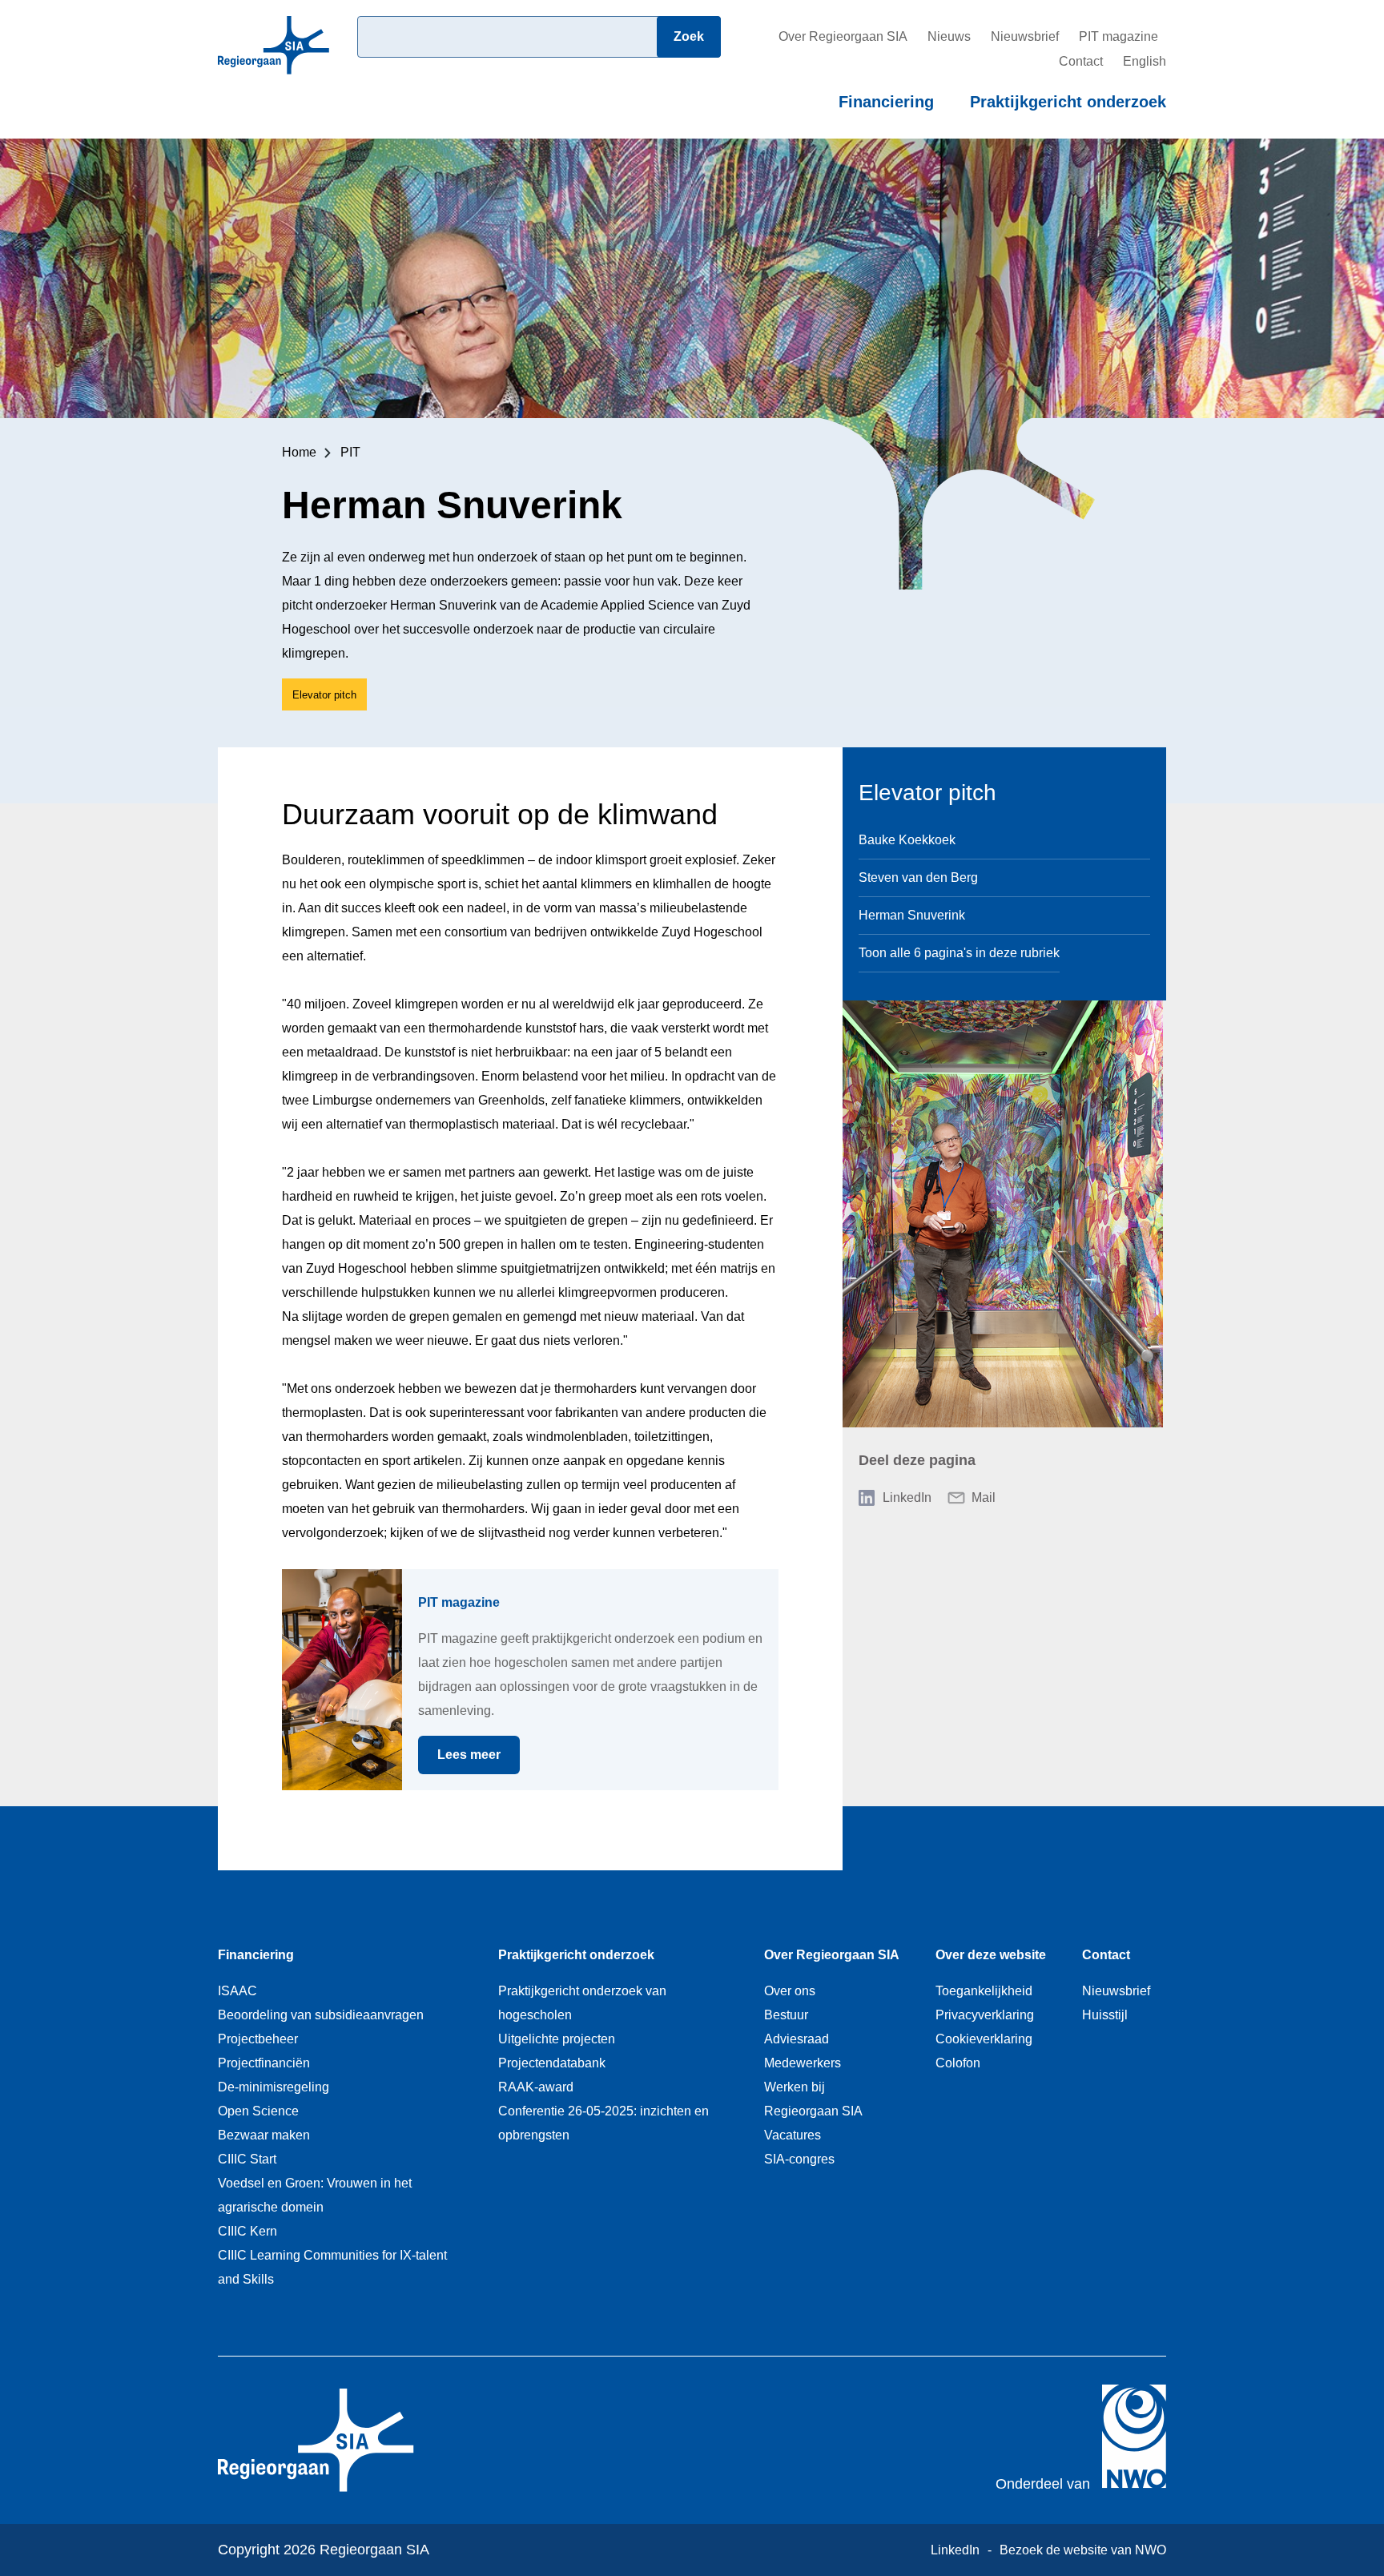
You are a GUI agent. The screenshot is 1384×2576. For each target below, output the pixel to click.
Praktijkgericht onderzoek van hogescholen (582, 2003)
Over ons (790, 1991)
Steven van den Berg (918, 877)
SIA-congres (799, 2159)
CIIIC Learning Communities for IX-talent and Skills (332, 2267)
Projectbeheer (258, 2039)
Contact (1081, 61)
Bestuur (786, 2015)
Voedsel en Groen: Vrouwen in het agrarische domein (315, 2195)
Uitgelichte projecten (557, 2039)
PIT (350, 452)
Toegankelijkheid (984, 1991)
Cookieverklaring (984, 2039)
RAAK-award (536, 2087)
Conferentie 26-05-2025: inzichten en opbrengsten (603, 2123)
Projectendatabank (552, 2063)
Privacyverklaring (985, 2015)
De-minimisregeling (274, 2087)
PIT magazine (1118, 36)
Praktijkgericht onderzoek (1068, 102)
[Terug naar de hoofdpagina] (274, 69)
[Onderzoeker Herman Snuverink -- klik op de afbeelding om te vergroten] (1003, 1214)
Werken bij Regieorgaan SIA (813, 2099)
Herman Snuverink (912, 915)
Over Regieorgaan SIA (843, 36)
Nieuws (949, 36)
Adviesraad (797, 2039)
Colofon (958, 2063)
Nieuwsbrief (1025, 36)
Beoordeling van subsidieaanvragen (321, 2015)
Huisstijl (1105, 2015)
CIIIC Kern (247, 2231)
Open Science (258, 2111)
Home (299, 452)
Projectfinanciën (264, 2063)
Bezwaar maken (264, 2135)
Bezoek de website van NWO (1083, 2550)
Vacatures (793, 2135)
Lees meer (479, 1755)
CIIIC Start (247, 2159)
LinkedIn (907, 1497)
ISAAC (237, 1991)
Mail (984, 1497)
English (1145, 61)
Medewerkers (803, 2063)
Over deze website (991, 1955)
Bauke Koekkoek (907, 840)
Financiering (886, 102)
